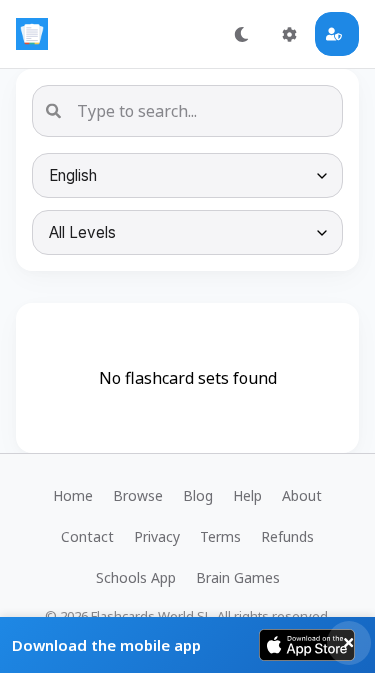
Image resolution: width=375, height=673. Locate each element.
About (302, 495)
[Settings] (289, 34)
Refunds (287, 536)
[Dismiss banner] (349, 643)
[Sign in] (337, 34)
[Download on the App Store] (307, 645)
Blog (198, 495)
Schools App (136, 577)
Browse (138, 495)
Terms (220, 536)
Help (247, 495)
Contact (87, 536)
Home (73, 495)
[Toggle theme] (241, 34)
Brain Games (238, 577)
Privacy (157, 536)
